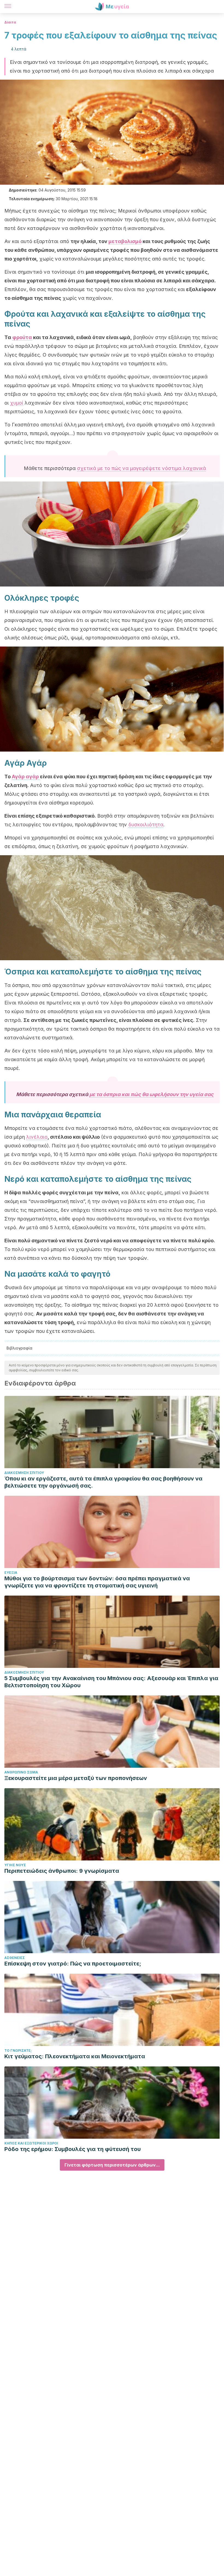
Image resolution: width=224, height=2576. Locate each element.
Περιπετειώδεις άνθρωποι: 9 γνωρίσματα (62, 1871)
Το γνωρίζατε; (18, 2050)
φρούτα (22, 337)
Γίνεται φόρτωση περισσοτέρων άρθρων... (112, 2165)
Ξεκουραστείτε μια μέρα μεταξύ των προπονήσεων (76, 1778)
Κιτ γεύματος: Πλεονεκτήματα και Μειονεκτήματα (75, 2056)
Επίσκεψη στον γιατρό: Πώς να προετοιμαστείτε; (73, 1964)
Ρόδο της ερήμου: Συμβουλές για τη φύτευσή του (73, 2149)
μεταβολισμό (125, 241)
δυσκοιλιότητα (146, 825)
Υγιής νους (15, 1865)
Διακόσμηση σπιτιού (24, 1473)
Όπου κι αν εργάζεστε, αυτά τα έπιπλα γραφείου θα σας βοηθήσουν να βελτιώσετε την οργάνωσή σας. (103, 1482)
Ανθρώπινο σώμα (21, 1772)
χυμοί (17, 403)
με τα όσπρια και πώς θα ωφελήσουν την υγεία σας (151, 1094)
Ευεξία (11, 1573)
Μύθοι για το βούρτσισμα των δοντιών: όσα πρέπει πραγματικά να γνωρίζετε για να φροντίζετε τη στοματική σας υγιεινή (97, 1582)
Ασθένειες (15, 1958)
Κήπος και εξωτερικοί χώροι (31, 2143)
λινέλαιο (37, 1137)
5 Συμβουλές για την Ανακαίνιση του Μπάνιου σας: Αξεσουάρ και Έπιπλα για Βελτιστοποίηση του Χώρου (111, 1682)
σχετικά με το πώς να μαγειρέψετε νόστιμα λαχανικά (142, 468)
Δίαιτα (10, 22)
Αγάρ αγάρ (26, 777)
